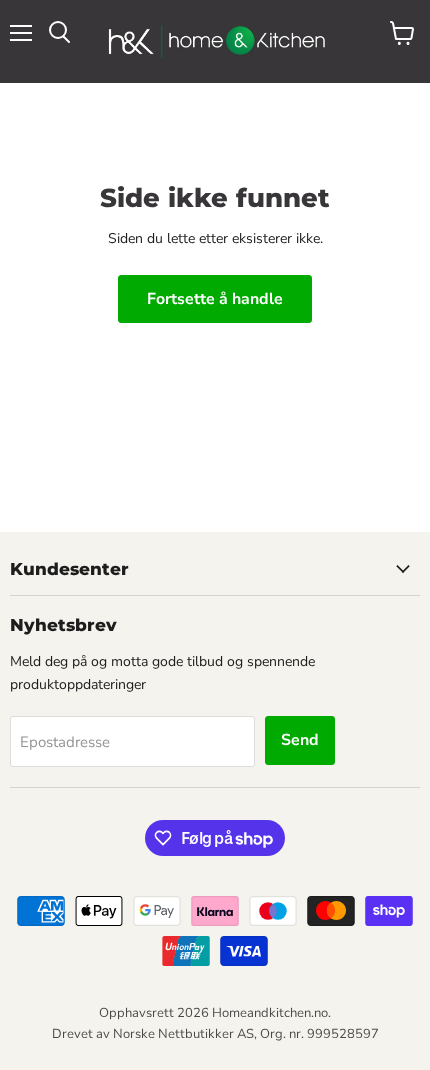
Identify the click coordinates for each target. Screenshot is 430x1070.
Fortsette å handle (215, 299)
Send (300, 740)
